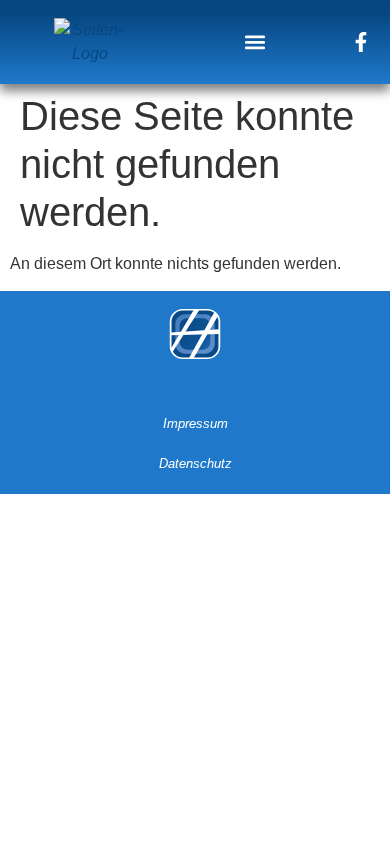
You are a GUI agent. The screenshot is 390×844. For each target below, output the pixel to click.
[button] (255, 41)
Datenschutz (195, 463)
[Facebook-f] (361, 42)
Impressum (195, 423)
